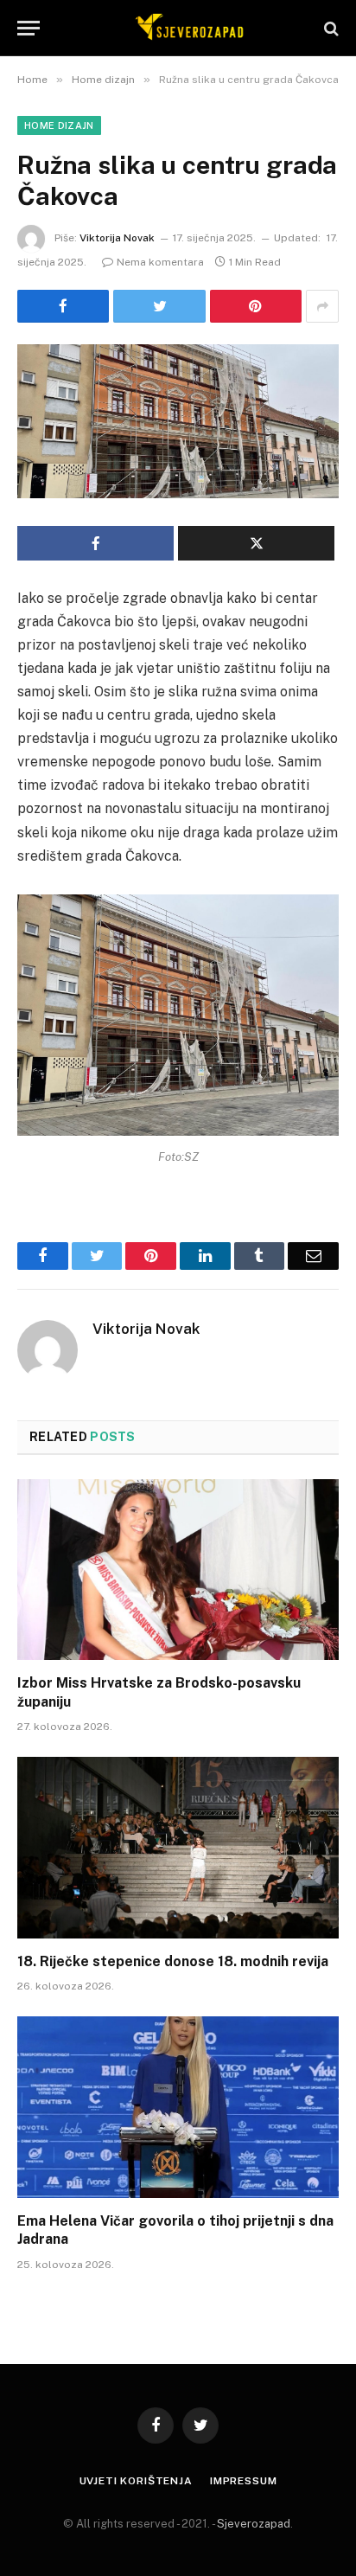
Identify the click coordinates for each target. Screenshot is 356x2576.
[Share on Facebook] (63, 306)
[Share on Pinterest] (256, 306)
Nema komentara (160, 262)
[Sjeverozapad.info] (187, 28)
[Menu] (29, 28)
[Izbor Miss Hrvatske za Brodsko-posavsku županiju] (178, 1570)
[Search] (330, 28)
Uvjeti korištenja (136, 2481)
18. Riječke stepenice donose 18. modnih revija (173, 1961)
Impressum (244, 2481)
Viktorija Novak (117, 238)
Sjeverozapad (254, 2524)
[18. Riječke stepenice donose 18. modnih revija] (178, 1847)
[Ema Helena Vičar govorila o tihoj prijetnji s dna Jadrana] (178, 2107)
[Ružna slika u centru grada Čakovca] (178, 421)
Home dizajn (59, 125)
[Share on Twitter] (159, 306)
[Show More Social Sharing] (322, 306)
